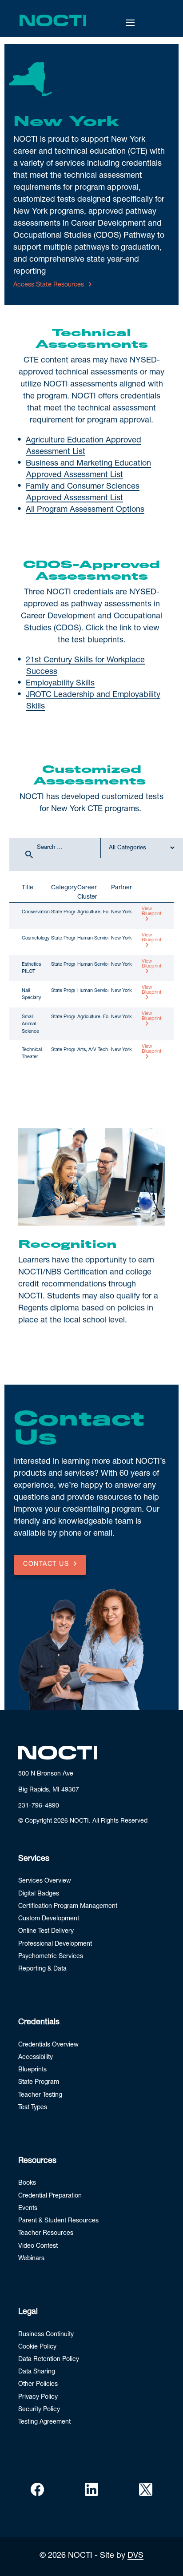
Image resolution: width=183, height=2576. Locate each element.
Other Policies (38, 2385)
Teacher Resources (46, 2234)
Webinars (31, 2259)
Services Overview (45, 1881)
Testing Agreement (44, 2422)
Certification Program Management (68, 1907)
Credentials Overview (48, 2045)
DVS (135, 2556)
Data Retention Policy (49, 2360)
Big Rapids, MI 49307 (49, 1790)
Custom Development (49, 1919)
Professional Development (55, 1944)
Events (28, 2209)
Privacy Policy (38, 2397)
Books (27, 2183)
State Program (39, 2082)
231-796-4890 (39, 1806)
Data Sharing (37, 2372)
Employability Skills (60, 684)
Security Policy (39, 2410)
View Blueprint (152, 912)
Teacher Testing (40, 2095)
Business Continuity (46, 2335)
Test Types (33, 2108)
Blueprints (32, 2070)
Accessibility (36, 2058)
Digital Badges (39, 1894)
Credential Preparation (50, 2196)
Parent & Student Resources (58, 2221)
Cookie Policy (37, 2347)
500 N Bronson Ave (46, 1774)
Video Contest (38, 2246)
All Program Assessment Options (85, 510)
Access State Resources (49, 285)
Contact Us (46, 1565)
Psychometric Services (51, 1957)
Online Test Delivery (46, 1931)
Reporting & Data (42, 1969)
